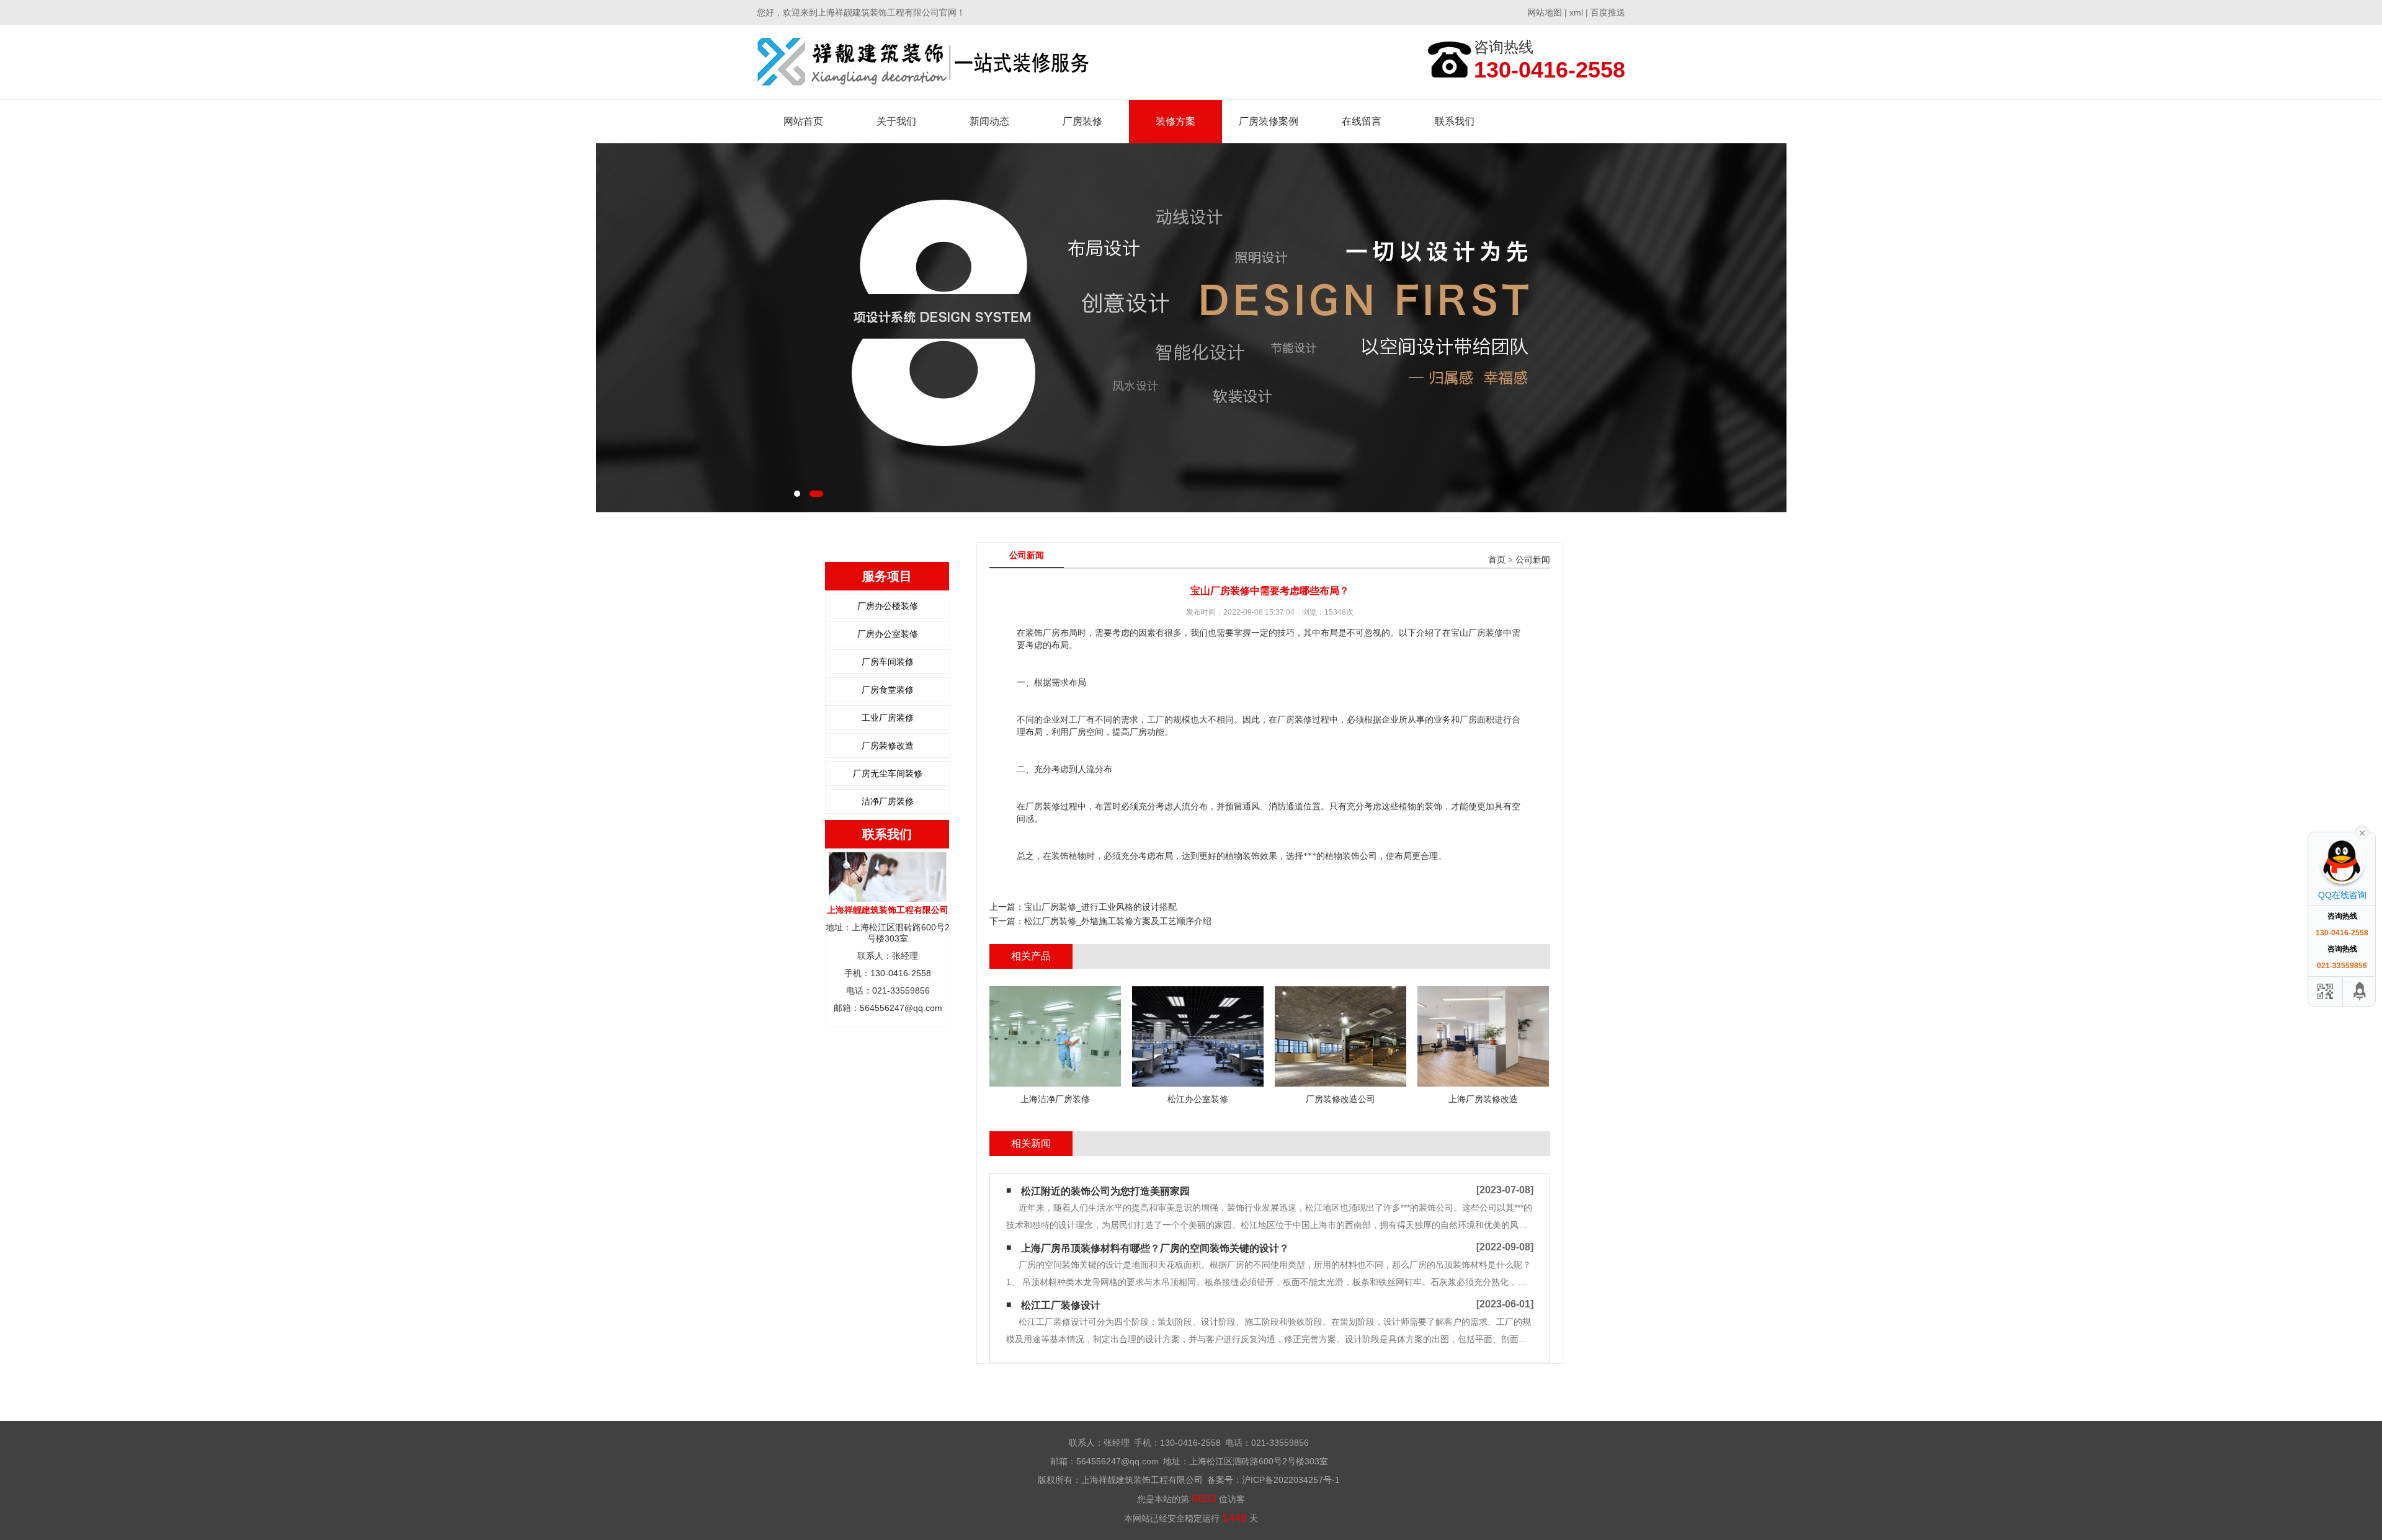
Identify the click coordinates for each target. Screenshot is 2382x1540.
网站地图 (1545, 12)
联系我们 (1455, 121)
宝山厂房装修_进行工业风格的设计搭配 (1100, 907)
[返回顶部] (2360, 991)
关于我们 (896, 121)
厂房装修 (1082, 121)
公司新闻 (1533, 560)
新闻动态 (989, 121)
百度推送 (1608, 12)
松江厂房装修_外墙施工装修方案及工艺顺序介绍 (1118, 921)
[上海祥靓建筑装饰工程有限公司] (923, 62)
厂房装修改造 (888, 746)
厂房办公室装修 (888, 634)
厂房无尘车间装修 (888, 773)
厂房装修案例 (1269, 121)
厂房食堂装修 (888, 690)
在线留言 (1362, 121)
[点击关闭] (2362, 832)
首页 (1497, 560)
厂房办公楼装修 (888, 606)
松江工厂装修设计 (1061, 1305)
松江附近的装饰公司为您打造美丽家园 (1105, 1191)
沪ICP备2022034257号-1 (1291, 1480)
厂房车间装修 (888, 662)
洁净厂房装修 (888, 801)
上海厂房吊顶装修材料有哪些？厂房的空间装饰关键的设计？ (1155, 1248)
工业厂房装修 (888, 718)
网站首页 (803, 121)
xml (1576, 12)
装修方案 (1175, 121)
